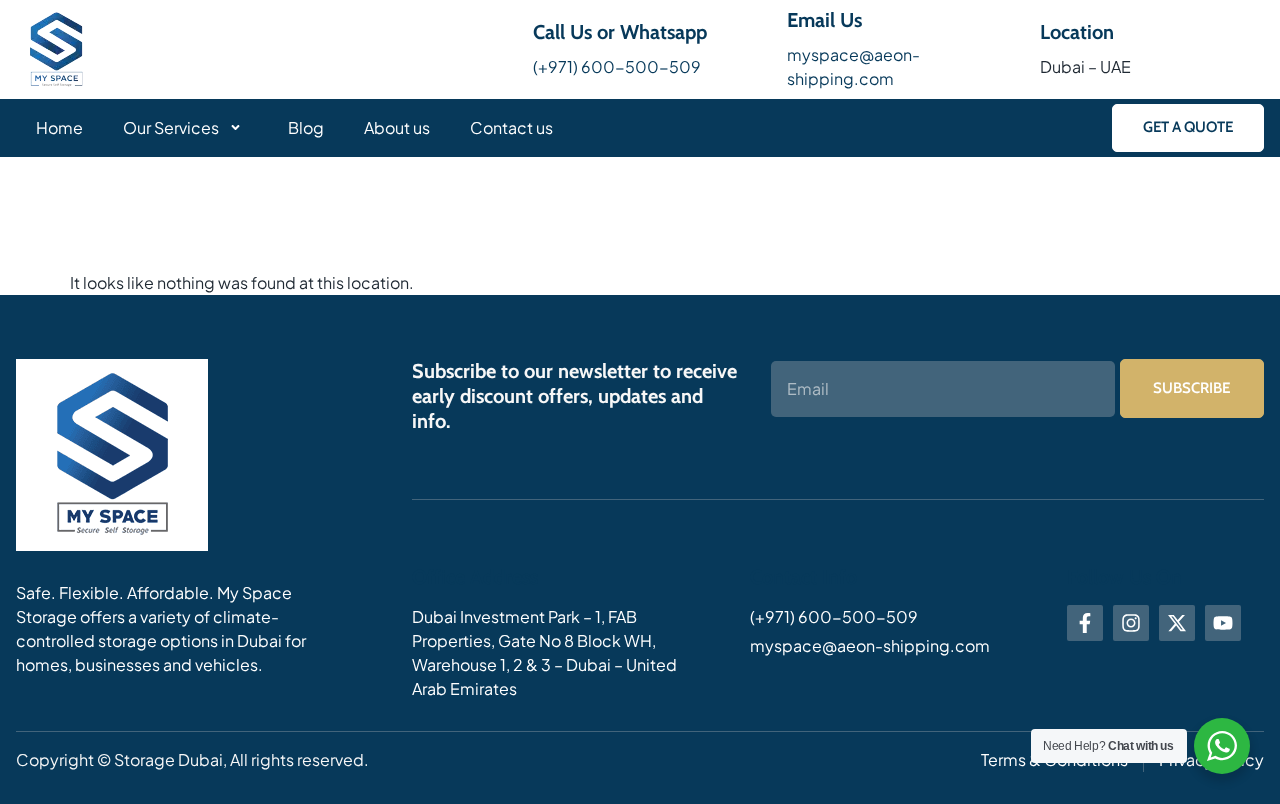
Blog (306, 127)
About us (397, 127)
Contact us (511, 127)
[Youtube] (1223, 623)
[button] (1188, 127)
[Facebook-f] (1085, 623)
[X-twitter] (1177, 623)
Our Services (171, 127)
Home (59, 127)
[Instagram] (1131, 623)
